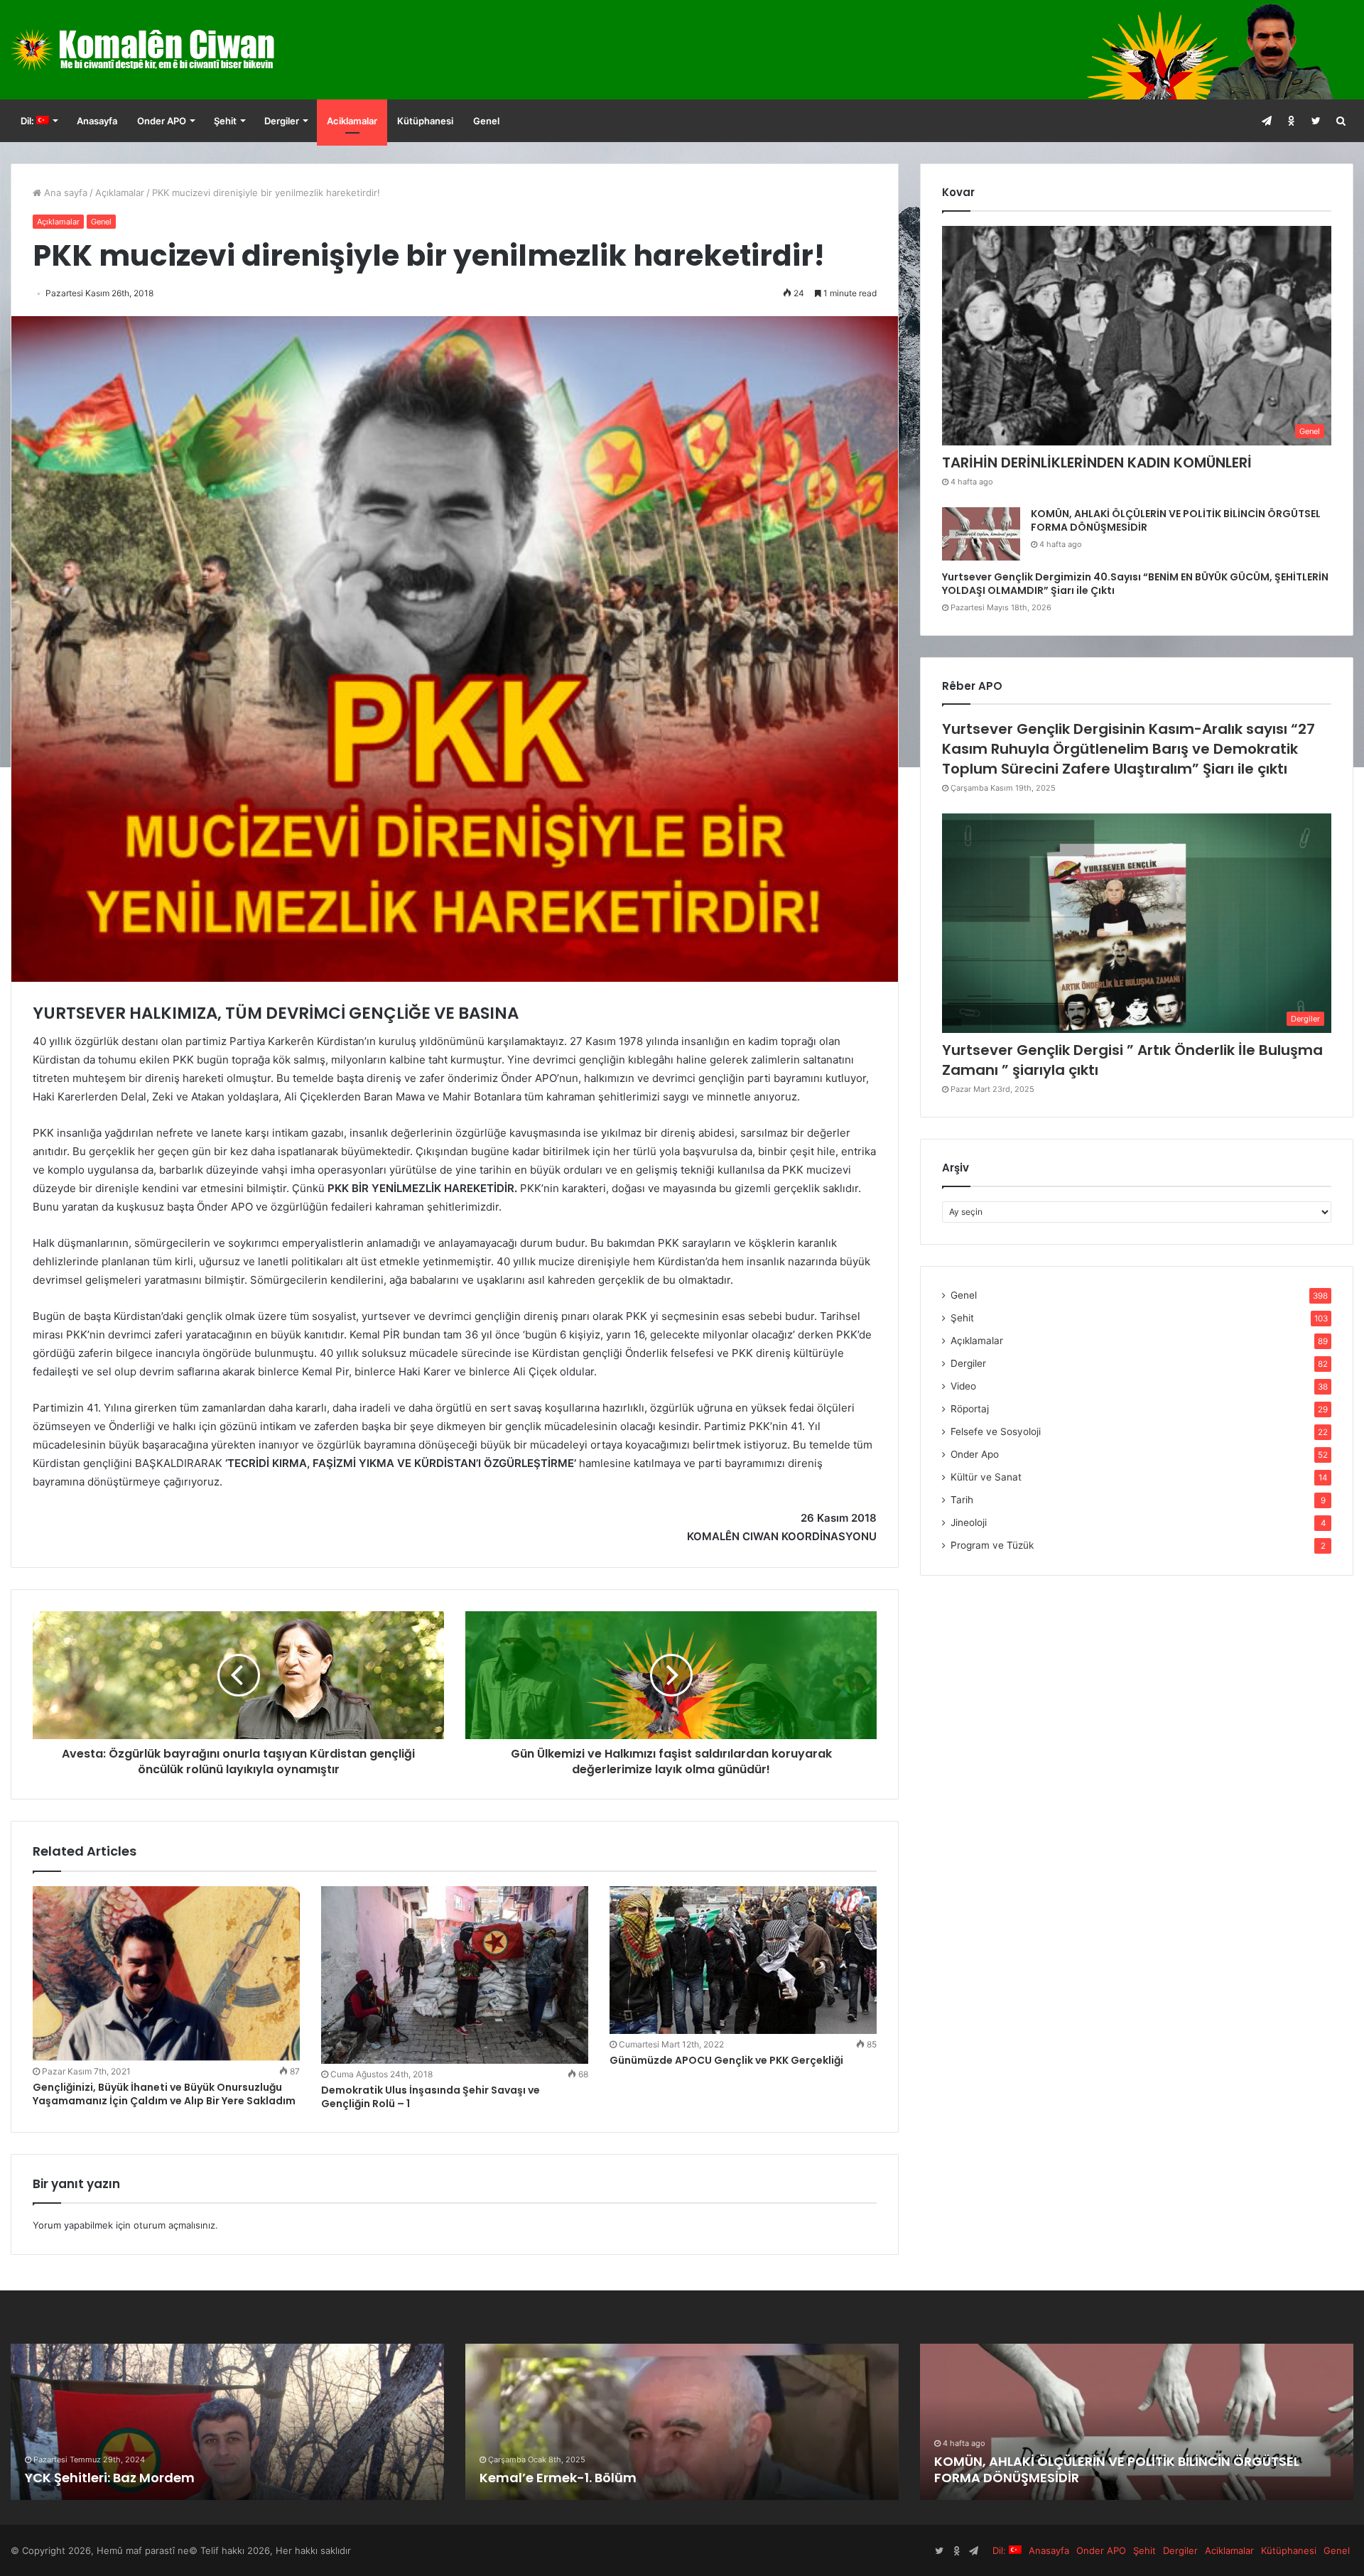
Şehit (225, 121)
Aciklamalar (352, 121)
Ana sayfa (64, 193)
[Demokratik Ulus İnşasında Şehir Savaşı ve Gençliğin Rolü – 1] (455, 1975)
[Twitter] (1316, 121)
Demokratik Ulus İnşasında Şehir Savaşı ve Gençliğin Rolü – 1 (431, 2097)
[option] (227, 2422)
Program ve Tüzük (992, 1545)
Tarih (962, 1500)
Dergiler (282, 121)
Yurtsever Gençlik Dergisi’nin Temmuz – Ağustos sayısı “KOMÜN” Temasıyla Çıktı (1113, 2469)
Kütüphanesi (425, 121)
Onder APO (162, 121)
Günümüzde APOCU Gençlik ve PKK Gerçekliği (726, 2060)
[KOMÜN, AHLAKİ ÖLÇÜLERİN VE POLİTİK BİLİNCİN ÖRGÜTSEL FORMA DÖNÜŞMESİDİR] (981, 534)
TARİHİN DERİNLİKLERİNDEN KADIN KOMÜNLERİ (1097, 462)
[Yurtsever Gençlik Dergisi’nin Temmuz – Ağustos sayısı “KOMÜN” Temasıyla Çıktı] (1137, 2422)
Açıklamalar (120, 193)
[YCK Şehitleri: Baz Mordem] (682, 2422)
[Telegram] (1266, 121)
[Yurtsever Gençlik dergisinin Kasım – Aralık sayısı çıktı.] (227, 2422)
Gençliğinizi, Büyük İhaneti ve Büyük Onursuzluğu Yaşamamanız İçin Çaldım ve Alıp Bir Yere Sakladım (164, 2094)
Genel (486, 121)
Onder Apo (975, 1454)
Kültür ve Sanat (986, 1477)
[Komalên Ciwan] (177, 50)
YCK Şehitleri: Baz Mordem (564, 2478)
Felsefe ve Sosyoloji (996, 1432)
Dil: (28, 121)
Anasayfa (97, 121)
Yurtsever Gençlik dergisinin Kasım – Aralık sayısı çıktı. (202, 2478)
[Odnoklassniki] (1291, 121)
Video (963, 1386)
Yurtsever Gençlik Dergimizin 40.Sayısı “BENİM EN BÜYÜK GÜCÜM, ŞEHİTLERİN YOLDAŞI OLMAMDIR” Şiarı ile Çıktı (1135, 584)
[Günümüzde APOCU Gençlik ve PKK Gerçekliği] (743, 1960)
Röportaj (970, 1409)
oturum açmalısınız (174, 2225)
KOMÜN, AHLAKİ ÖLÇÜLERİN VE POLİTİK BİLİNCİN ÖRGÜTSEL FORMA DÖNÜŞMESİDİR (1176, 521)
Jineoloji (969, 1522)
